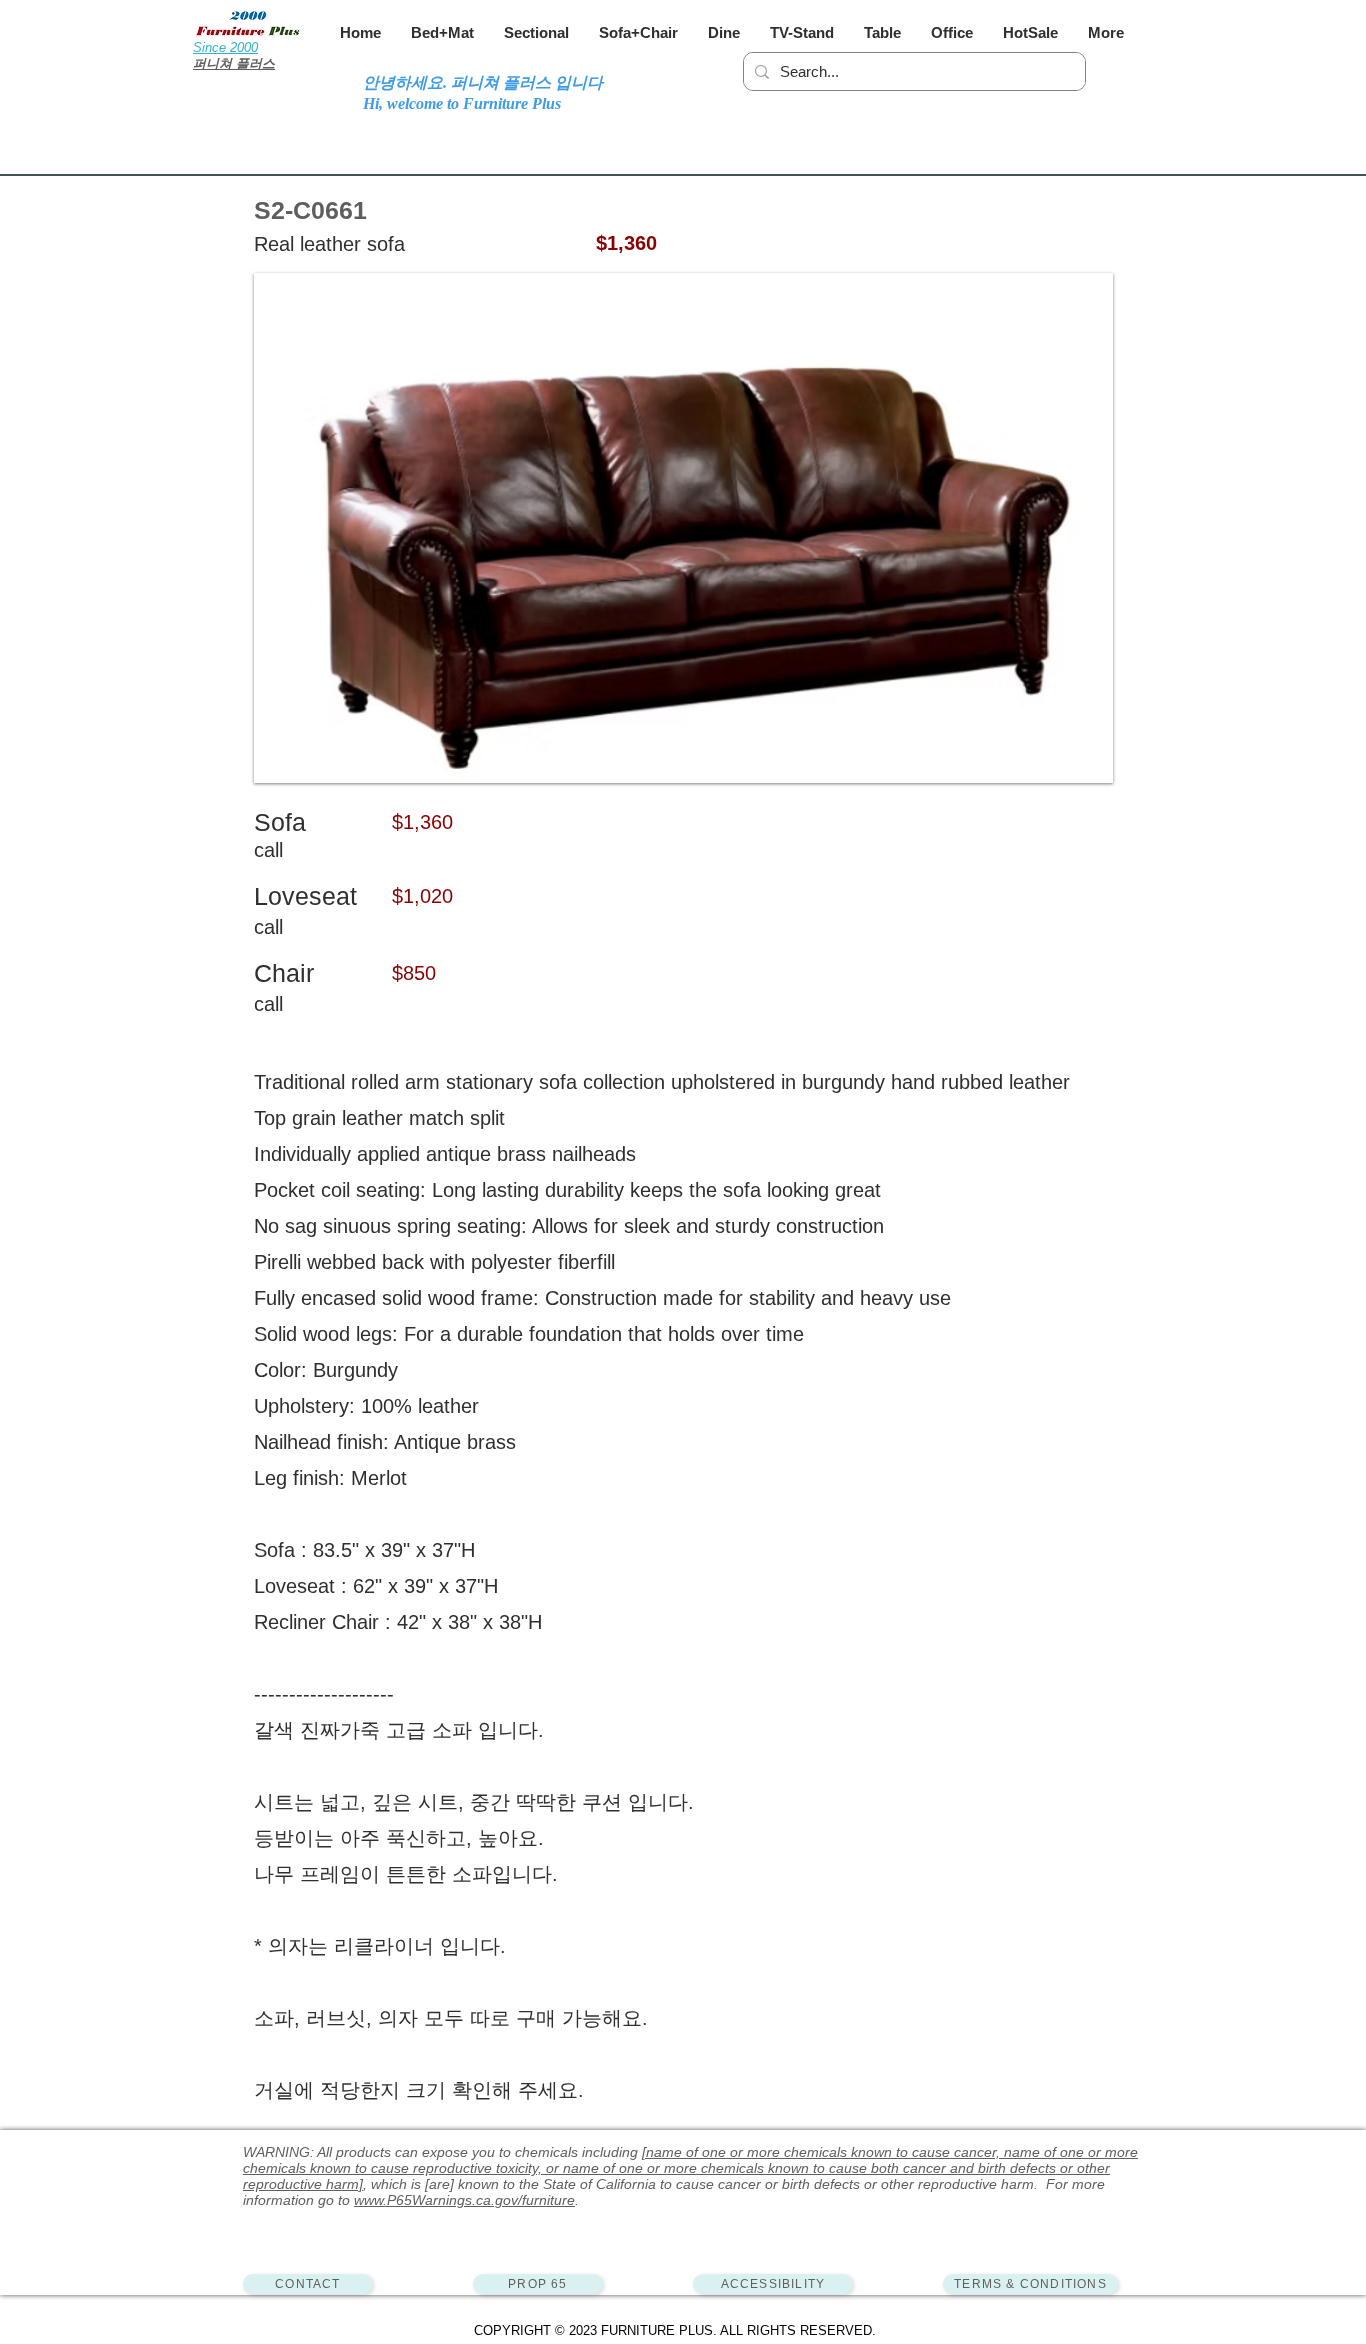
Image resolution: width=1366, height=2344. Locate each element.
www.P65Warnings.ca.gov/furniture (464, 2200)
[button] (442, 32)
